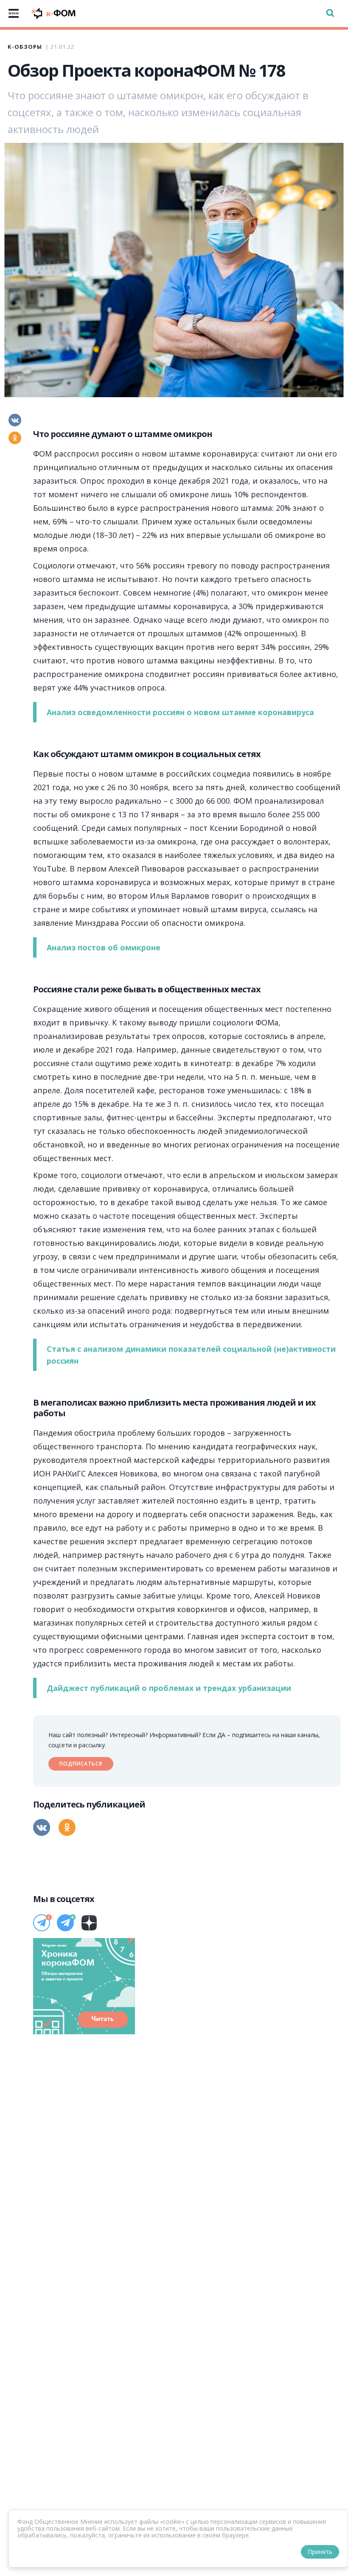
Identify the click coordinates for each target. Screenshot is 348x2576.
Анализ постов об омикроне (104, 947)
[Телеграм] (42, 1923)
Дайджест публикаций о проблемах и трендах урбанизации (169, 1688)
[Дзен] (89, 1923)
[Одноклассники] (15, 438)
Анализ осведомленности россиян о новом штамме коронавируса (180, 712)
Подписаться (81, 1764)
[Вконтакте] (15, 420)
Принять (320, 2552)
